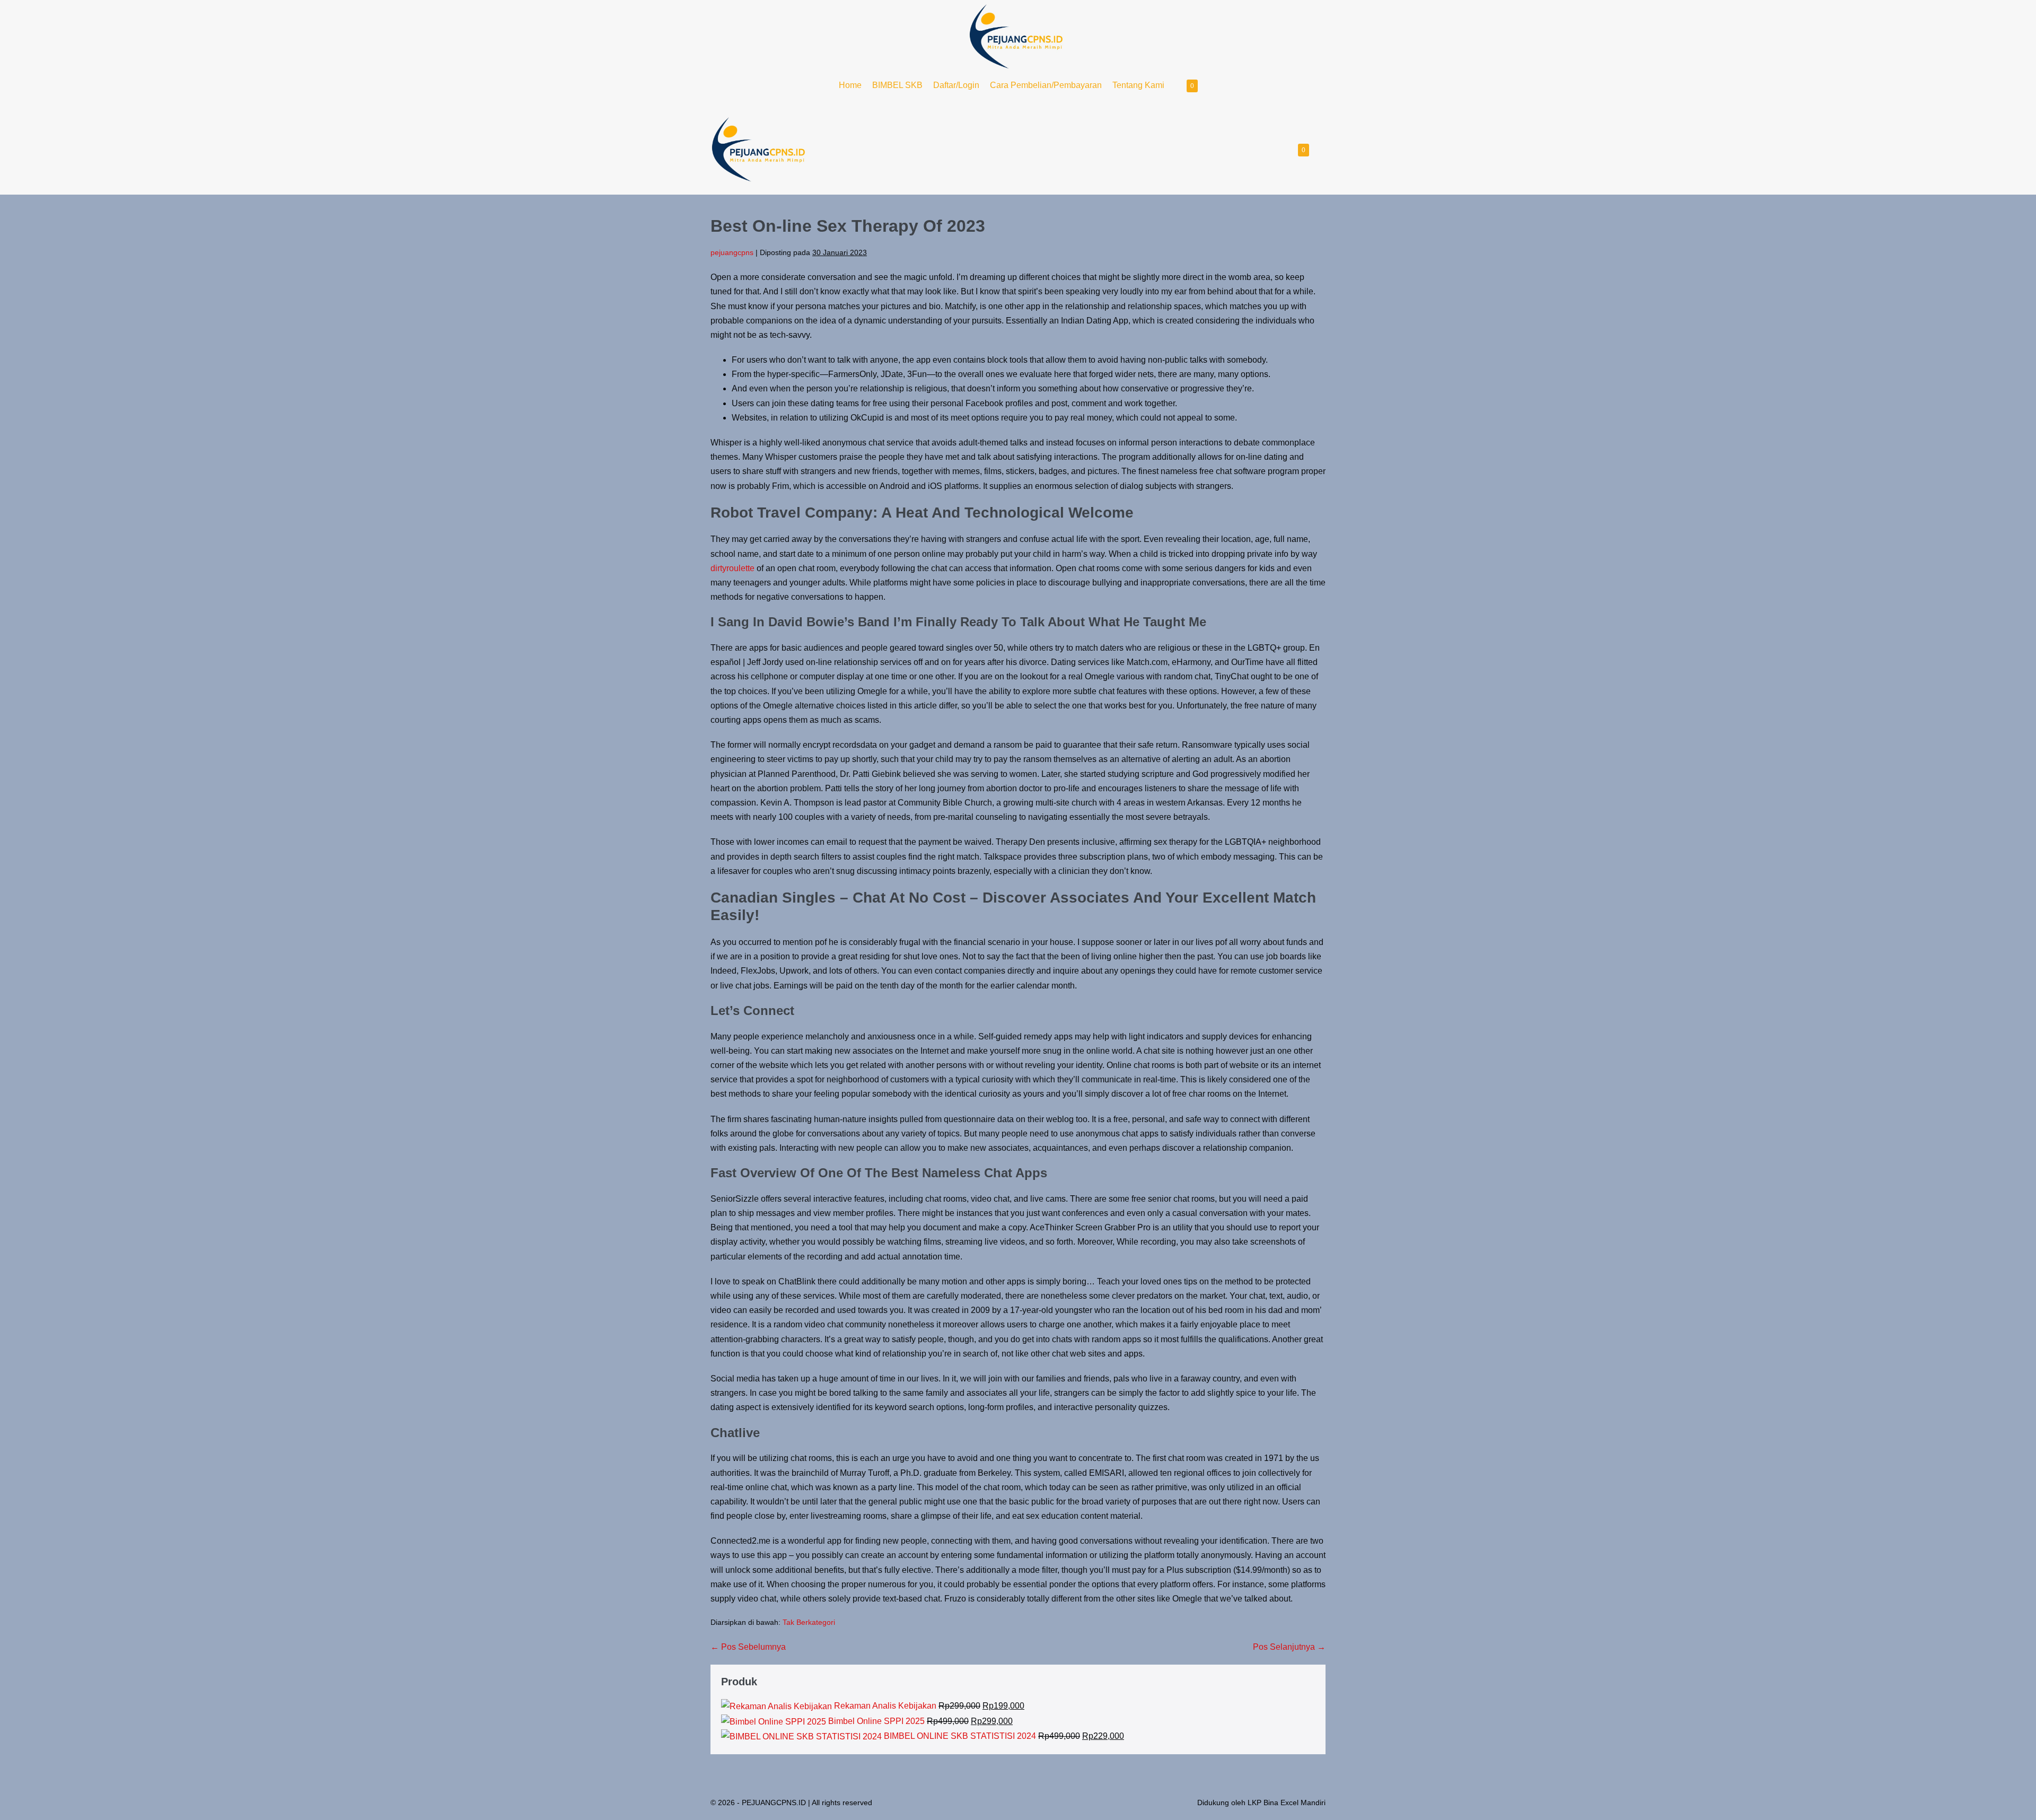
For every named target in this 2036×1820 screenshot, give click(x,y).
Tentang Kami (1138, 85)
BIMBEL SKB (897, 85)
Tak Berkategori (809, 1622)
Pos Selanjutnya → (1289, 1647)
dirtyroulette (732, 568)
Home (850, 85)
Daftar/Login (956, 85)
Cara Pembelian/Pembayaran (1046, 85)
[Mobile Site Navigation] (1322, 150)
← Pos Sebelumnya (748, 1647)
